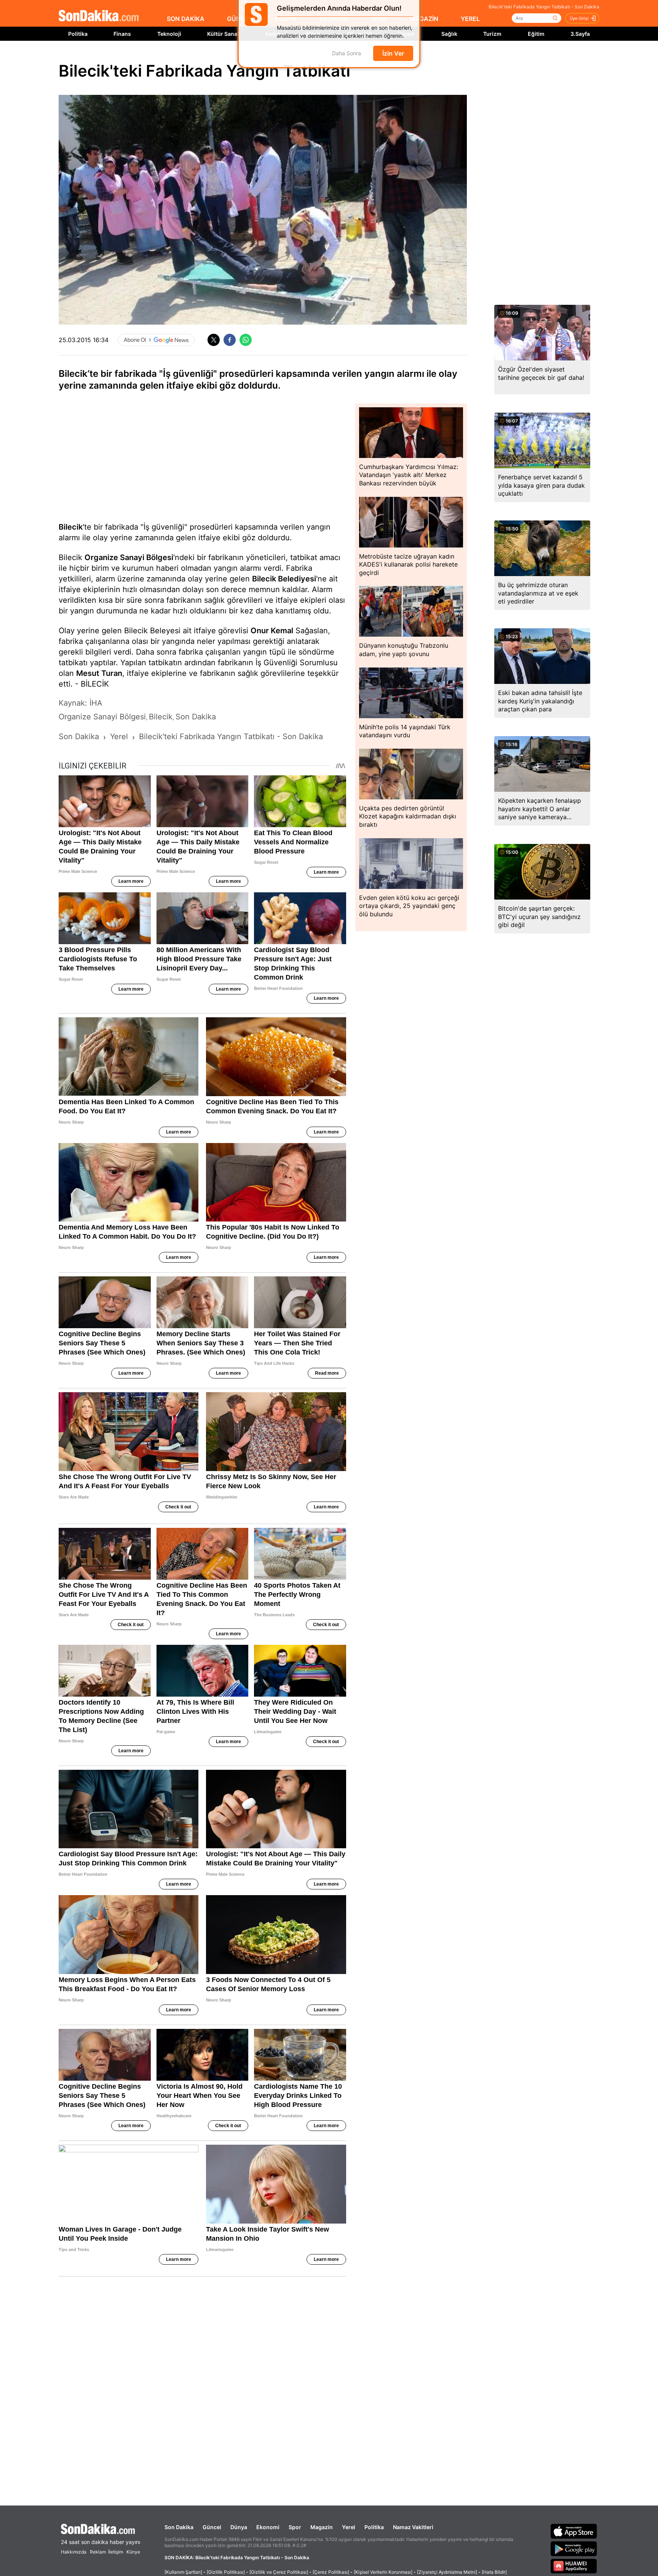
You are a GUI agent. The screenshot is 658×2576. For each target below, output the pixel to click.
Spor (295, 2527)
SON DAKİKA (186, 19)
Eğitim (536, 34)
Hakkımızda (74, 2552)
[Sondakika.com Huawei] (574, 2566)
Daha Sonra (347, 58)
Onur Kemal (272, 631)
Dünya (239, 2527)
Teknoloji (169, 34)
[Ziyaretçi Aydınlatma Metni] (447, 2572)
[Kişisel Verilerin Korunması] (383, 2572)
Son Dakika (179, 2527)
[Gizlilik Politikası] (226, 2572)
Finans (122, 34)
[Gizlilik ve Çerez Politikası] (279, 2572)
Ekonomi (268, 2527)
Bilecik (71, 527)
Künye (133, 2552)
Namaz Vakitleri (413, 2527)
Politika (78, 34)
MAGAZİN (424, 19)
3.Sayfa (580, 34)
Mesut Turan (99, 673)
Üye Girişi (579, 18)
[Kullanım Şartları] (183, 2572)
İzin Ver (393, 58)
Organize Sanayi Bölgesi (129, 557)
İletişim (116, 2552)
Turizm (492, 34)
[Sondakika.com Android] (574, 2549)
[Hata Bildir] (494, 2572)
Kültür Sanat (223, 34)
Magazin (322, 2527)
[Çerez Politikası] (331, 2572)
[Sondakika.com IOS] (574, 2531)
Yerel (349, 2527)
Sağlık (449, 34)
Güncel (212, 2527)
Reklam (98, 2552)
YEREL (470, 19)
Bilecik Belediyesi (284, 579)
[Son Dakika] (99, 16)
